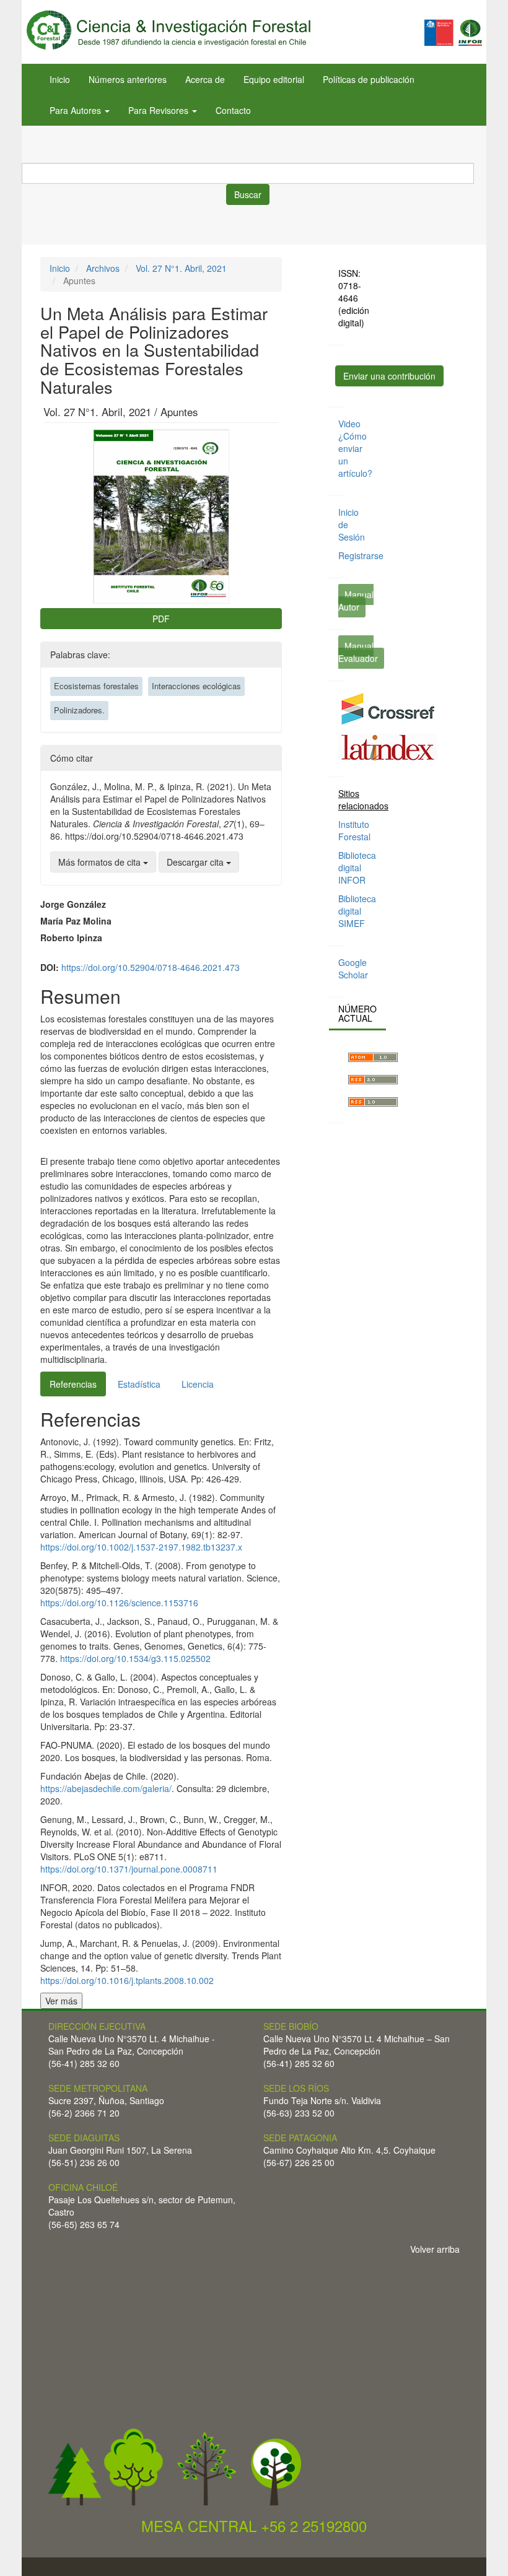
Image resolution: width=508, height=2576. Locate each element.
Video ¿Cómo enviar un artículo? (355, 448)
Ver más (61, 2001)
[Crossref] (388, 708)
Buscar (248, 194)
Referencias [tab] (73, 1384)
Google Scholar (353, 968)
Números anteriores (128, 79)
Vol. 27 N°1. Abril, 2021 (181, 268)
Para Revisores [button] (160, 110)
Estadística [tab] (139, 1384)
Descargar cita (196, 862)
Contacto (233, 110)
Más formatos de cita (101, 862)
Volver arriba (435, 2249)
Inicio (60, 79)
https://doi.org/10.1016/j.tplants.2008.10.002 (127, 1980)
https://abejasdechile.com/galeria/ (106, 1788)
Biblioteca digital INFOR (357, 868)
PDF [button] (161, 619)
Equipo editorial (274, 79)
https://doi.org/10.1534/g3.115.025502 (135, 1658)
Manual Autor (356, 601)
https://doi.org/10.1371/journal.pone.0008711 (129, 1869)
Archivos (103, 268)
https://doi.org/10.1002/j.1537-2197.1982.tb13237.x (141, 1547)
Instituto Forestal (354, 830)
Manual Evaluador (358, 652)
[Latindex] (388, 746)
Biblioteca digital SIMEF (357, 911)
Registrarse (361, 555)
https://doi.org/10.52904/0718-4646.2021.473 (151, 967)
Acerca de (205, 79)
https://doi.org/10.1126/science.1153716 (119, 1603)
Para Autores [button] (77, 110)
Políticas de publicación (369, 79)
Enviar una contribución (389, 376)
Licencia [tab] (198, 1384)
